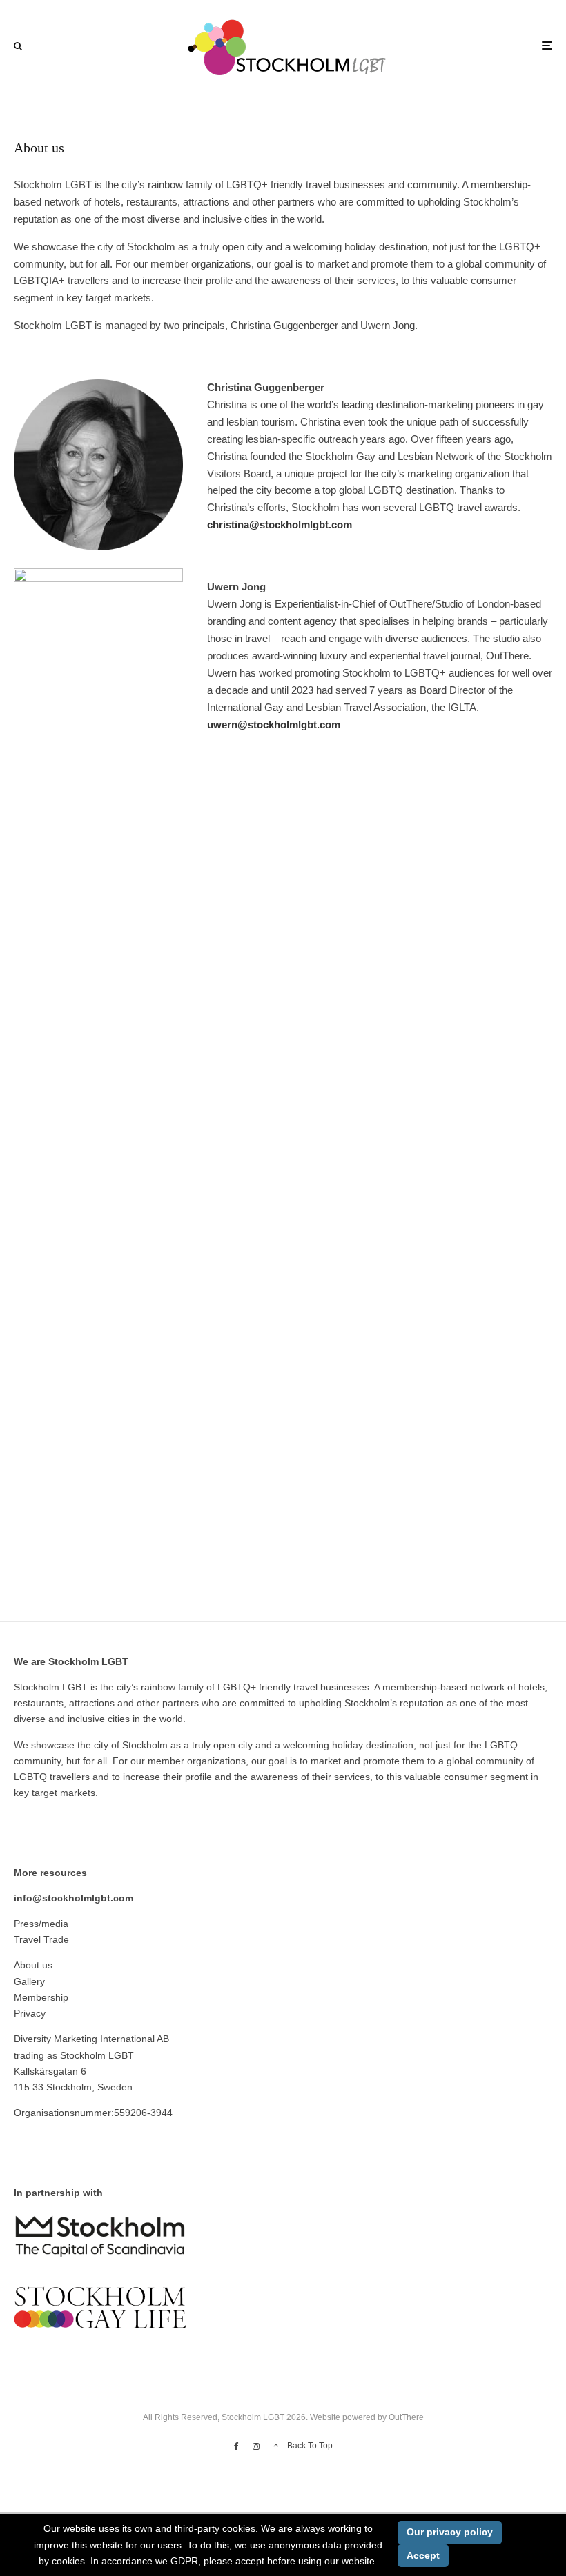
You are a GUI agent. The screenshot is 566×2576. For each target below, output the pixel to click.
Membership (41, 1997)
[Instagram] (256, 2446)
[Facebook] (236, 2446)
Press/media (41, 1924)
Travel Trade (41, 1939)
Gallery (29, 1981)
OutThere (406, 2417)
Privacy (30, 2013)
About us (33, 1965)
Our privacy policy (450, 2532)
